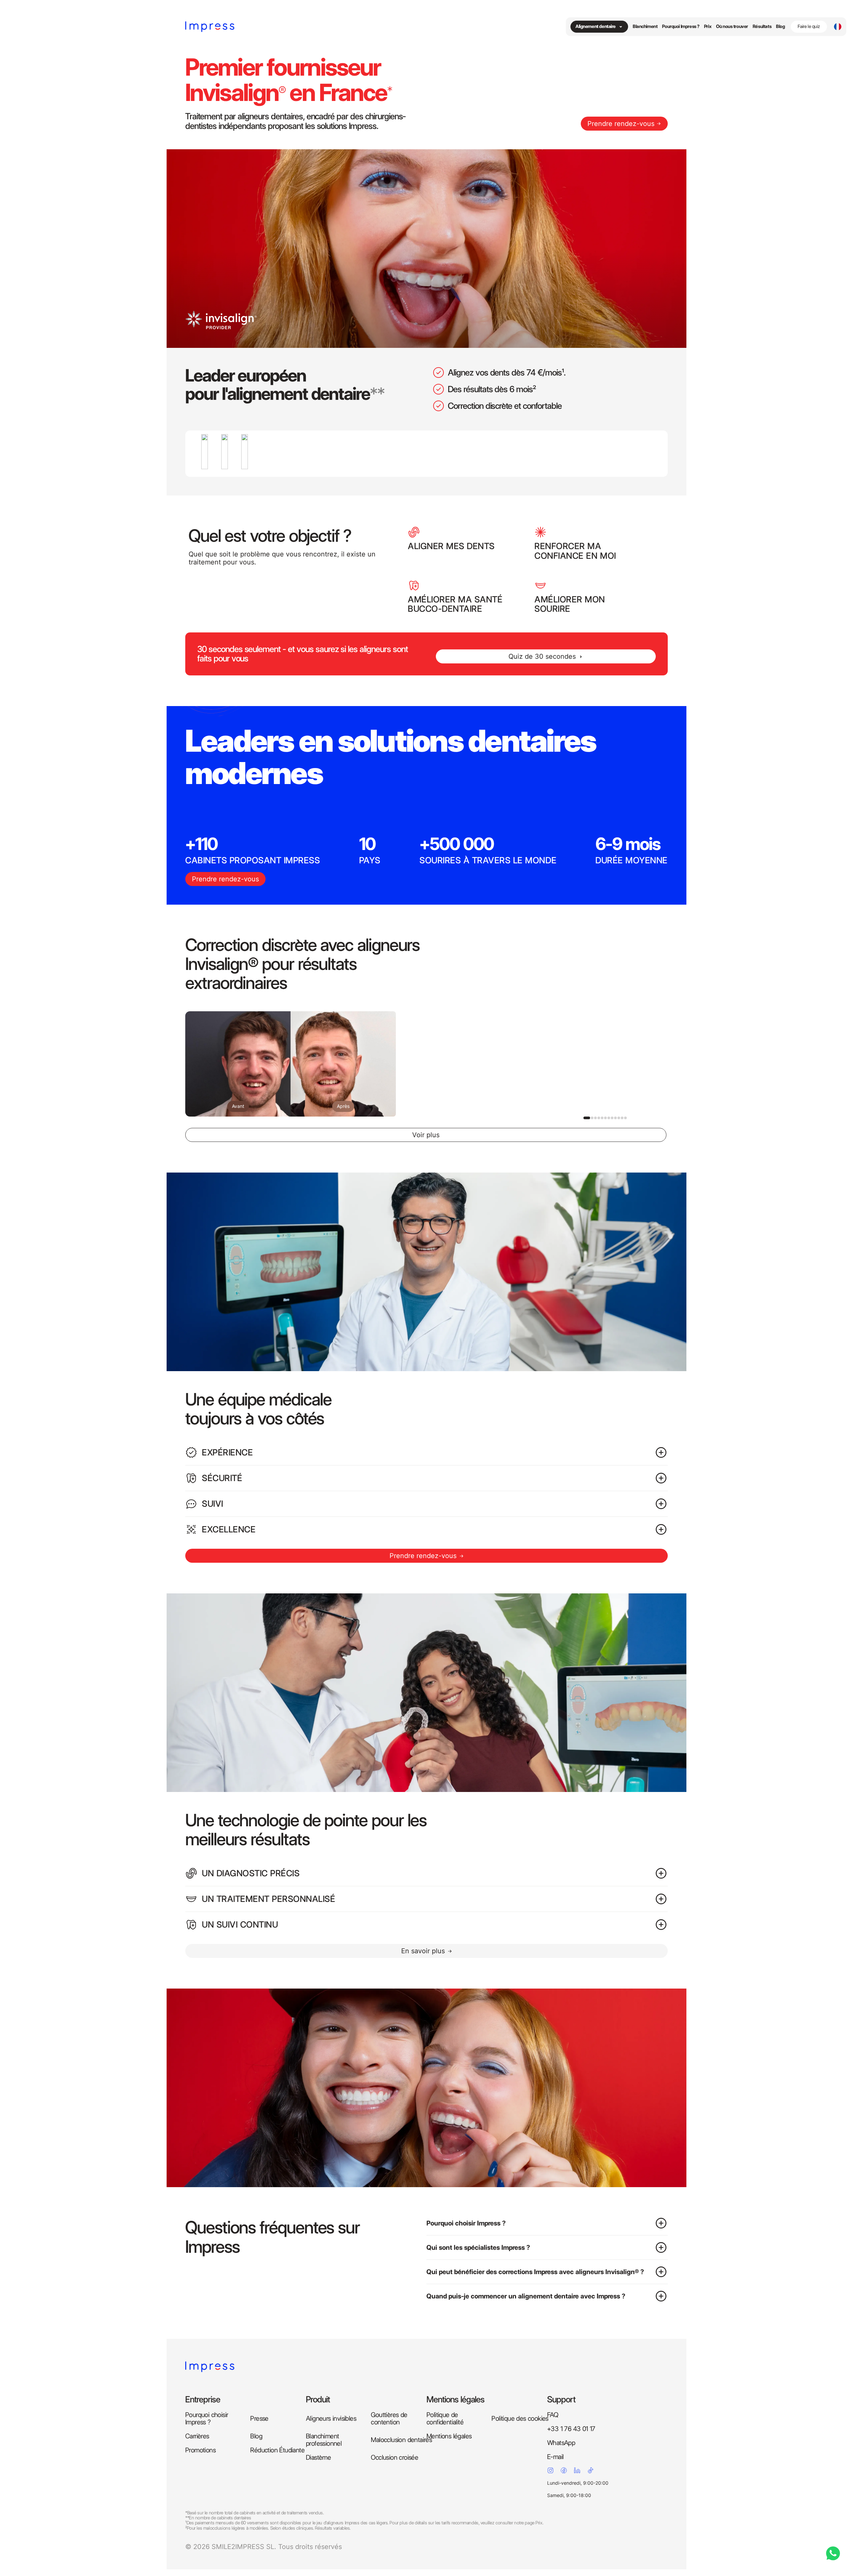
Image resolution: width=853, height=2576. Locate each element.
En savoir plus (423, 1951)
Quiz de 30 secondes (542, 656)
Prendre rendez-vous (621, 124)
